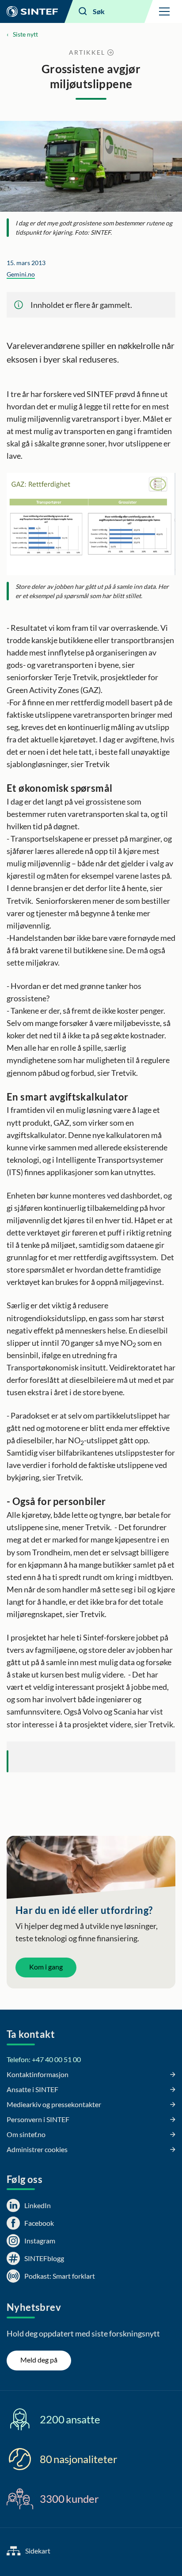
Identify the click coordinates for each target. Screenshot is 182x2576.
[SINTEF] (32, 11)
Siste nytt (25, 34)
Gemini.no (21, 274)
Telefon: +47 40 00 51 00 (44, 2059)
